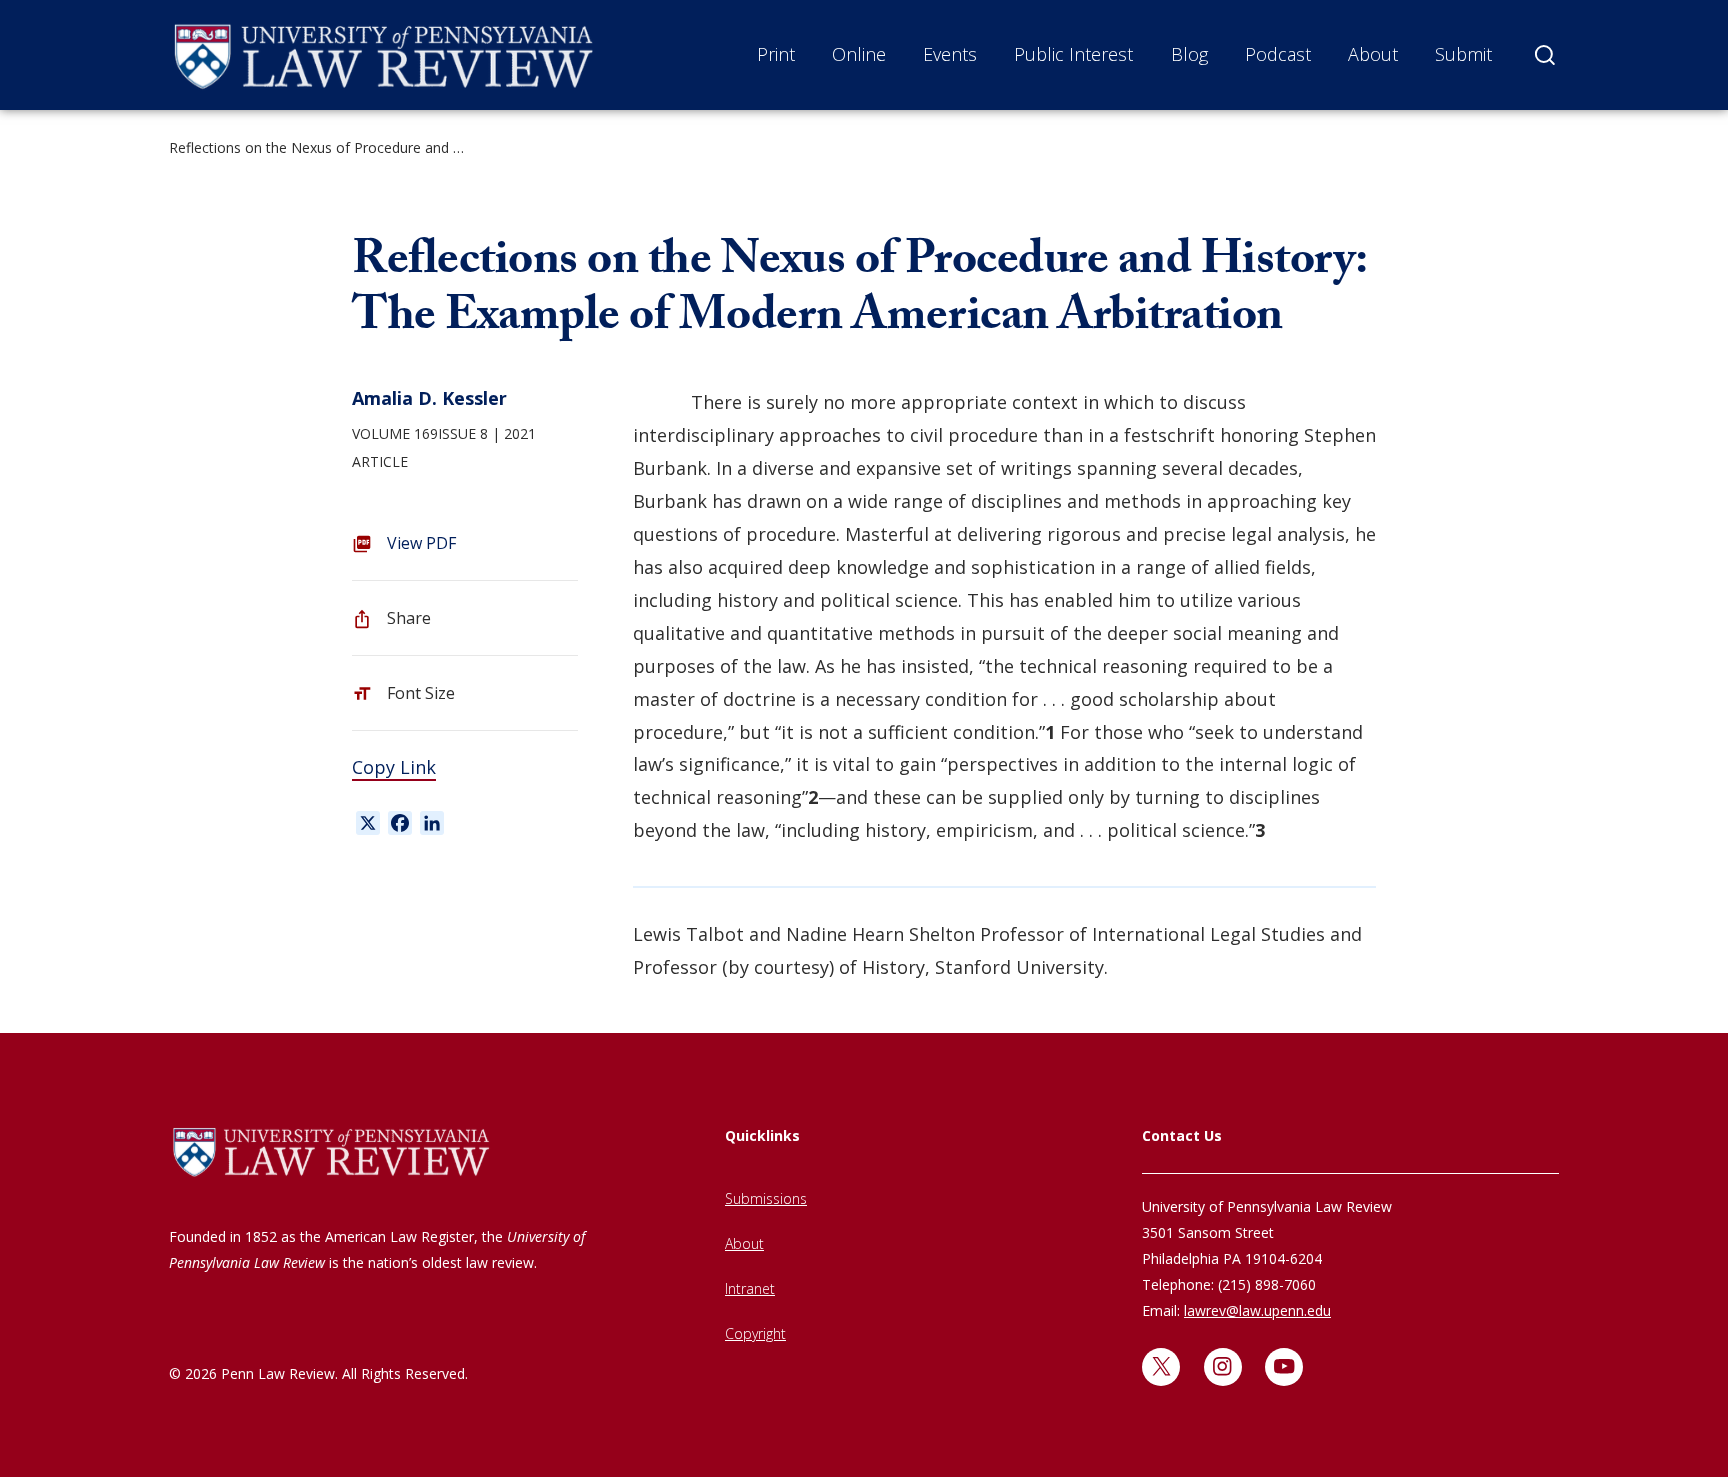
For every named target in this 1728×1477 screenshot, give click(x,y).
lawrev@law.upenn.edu (1257, 1310)
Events (950, 54)
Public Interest (1073, 54)
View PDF (421, 543)
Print (776, 54)
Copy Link (394, 767)
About (1373, 54)
